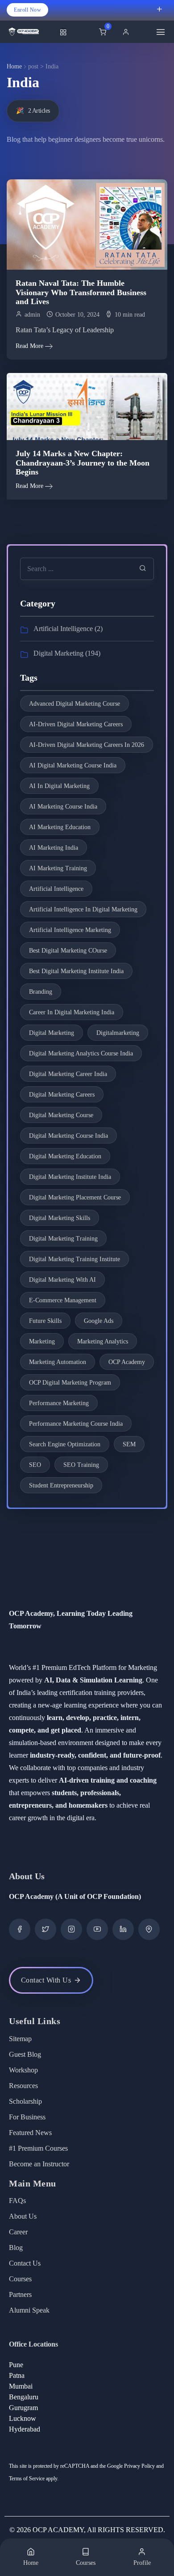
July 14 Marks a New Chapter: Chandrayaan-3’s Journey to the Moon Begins (83, 463)
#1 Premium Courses (38, 2148)
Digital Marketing (58, 653)
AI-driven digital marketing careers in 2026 (87, 745)
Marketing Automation (58, 1362)
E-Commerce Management (63, 1300)
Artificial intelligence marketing (70, 930)
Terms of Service (27, 2479)
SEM (129, 1444)
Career (18, 2232)
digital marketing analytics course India (81, 1053)
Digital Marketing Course (61, 1115)
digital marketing (52, 1033)
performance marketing (59, 1403)
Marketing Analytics (103, 1341)
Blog (16, 2248)
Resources (23, 2086)
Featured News (30, 2133)
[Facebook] (20, 1929)
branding (41, 992)
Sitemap (20, 2039)
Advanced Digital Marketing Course (75, 704)
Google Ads (99, 1321)
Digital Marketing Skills (60, 1218)
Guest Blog (25, 2054)
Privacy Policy (139, 2466)
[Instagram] (71, 1929)
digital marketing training (63, 1239)
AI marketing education (60, 827)
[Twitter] (46, 1929)
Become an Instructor (39, 2164)
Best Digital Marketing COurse (68, 951)
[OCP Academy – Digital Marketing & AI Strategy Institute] (31, 32)
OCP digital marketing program (70, 1383)
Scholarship (25, 2101)
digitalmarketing (118, 1033)
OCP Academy (127, 1362)
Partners (20, 2294)
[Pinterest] (149, 1929)
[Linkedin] (123, 1929)
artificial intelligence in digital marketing (83, 909)
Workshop (23, 2070)
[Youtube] (97, 1929)
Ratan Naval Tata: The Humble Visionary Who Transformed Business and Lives (81, 292)
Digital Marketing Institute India (70, 1177)
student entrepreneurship (61, 1485)
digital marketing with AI (62, 1280)
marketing (42, 1341)
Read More (29, 346)
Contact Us (25, 2263)
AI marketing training (58, 868)
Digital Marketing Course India (68, 1136)
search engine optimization (65, 1444)
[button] (128, 32)
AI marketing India (54, 848)
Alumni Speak (29, 2310)
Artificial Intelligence (63, 629)
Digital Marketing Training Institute (75, 1259)
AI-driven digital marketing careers (76, 724)
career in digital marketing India (72, 1012)
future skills (45, 1321)
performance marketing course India (76, 1424)
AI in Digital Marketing (59, 786)
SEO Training (81, 1465)
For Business (27, 2117)
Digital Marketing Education (65, 1156)
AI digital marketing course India (73, 765)
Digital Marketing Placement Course (75, 1197)
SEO (35, 1465)
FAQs (17, 2201)
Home (14, 66)
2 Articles (33, 111)
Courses (20, 2279)
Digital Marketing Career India (68, 1074)
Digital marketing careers (62, 1095)
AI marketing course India (63, 807)
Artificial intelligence (56, 889)
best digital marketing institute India (76, 971)
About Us (23, 2216)
